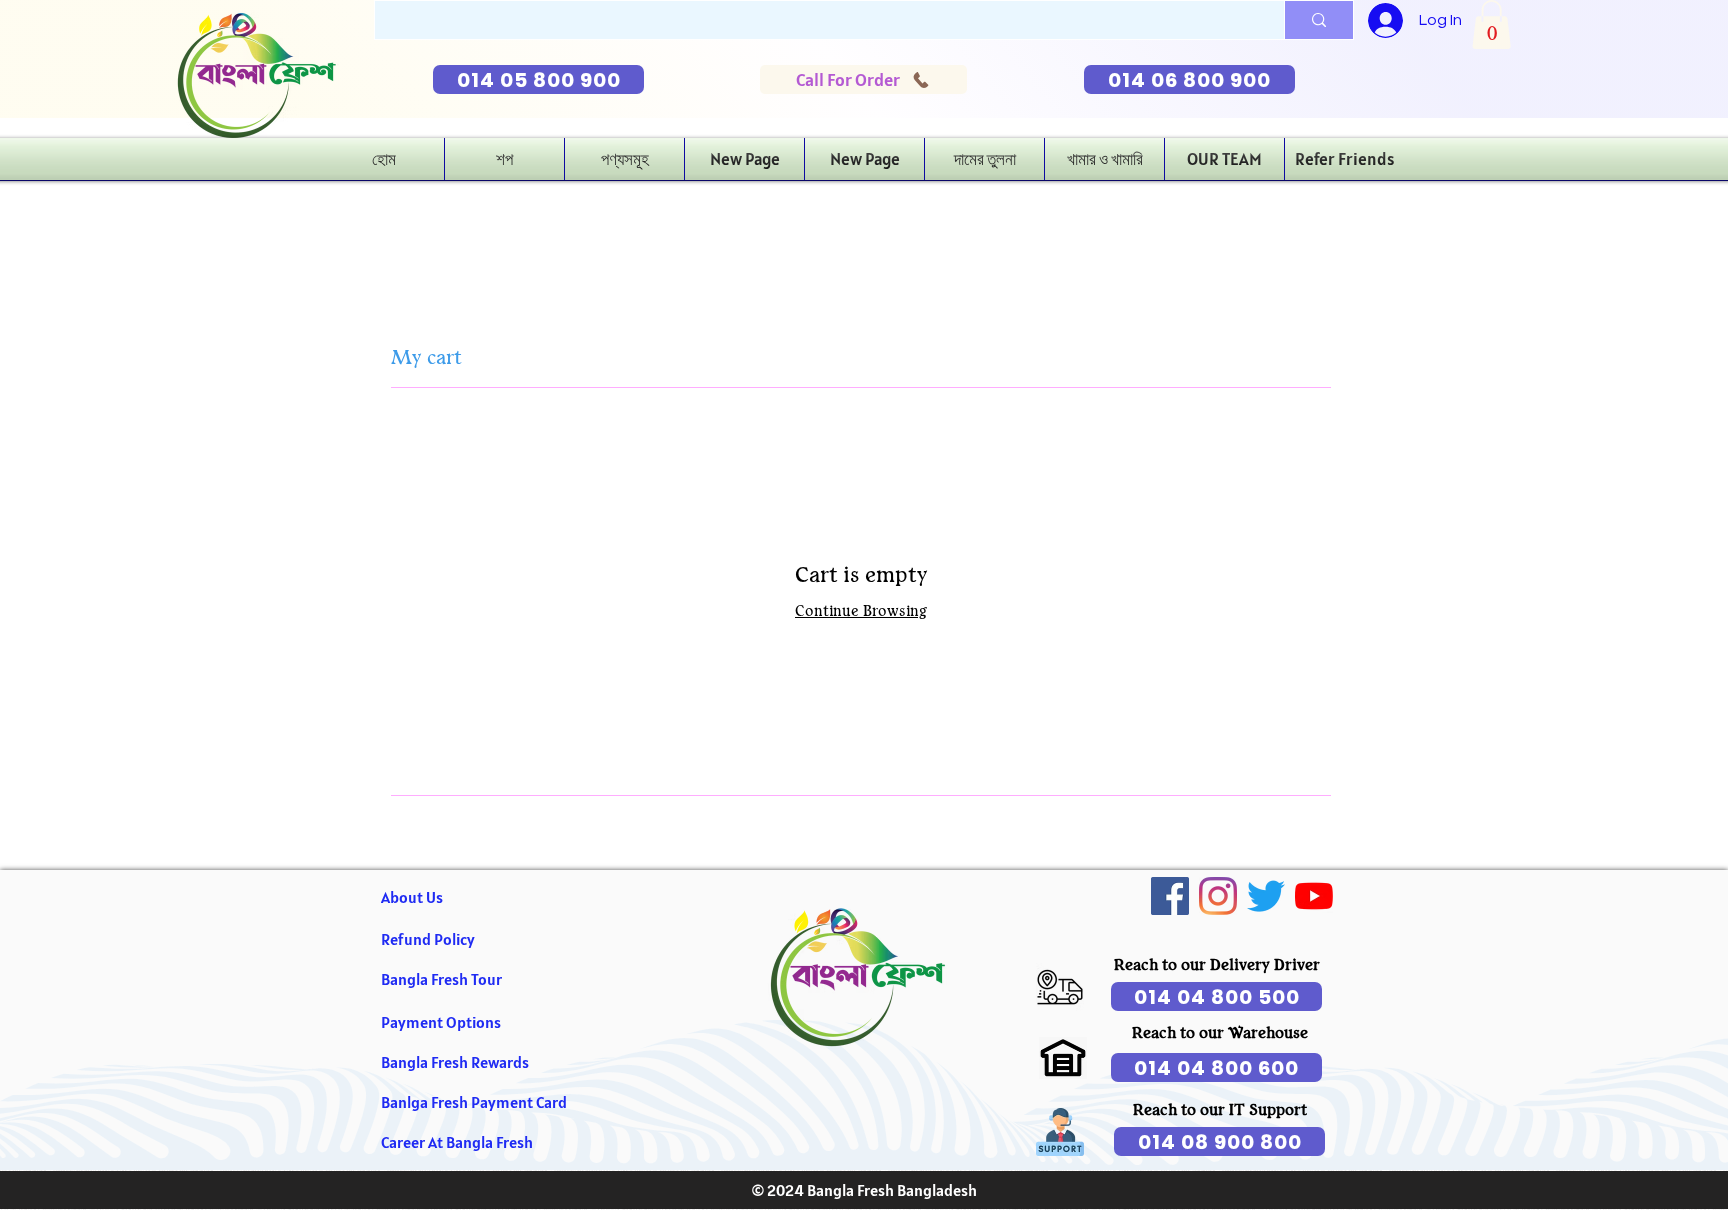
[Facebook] (1170, 896)
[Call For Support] (1060, 987)
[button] (1491, 24)
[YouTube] (1314, 896)
